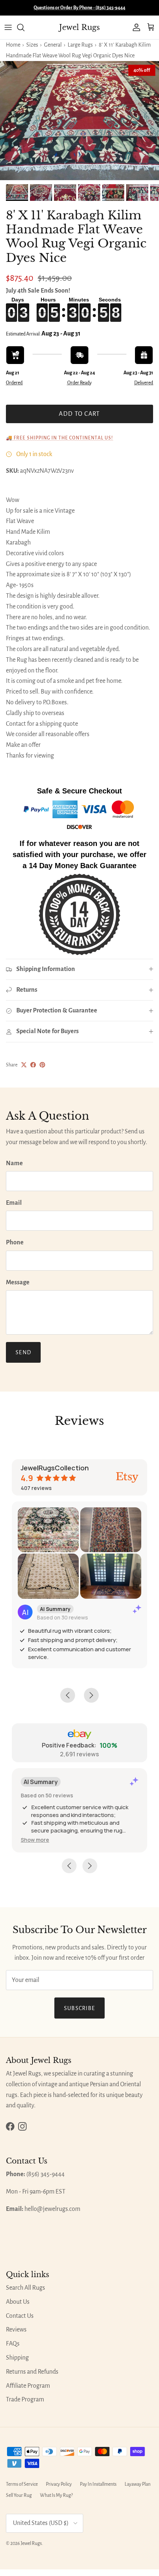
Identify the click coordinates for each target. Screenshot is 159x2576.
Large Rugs (80, 45)
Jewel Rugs (31, 2543)
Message (18, 1282)
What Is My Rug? (56, 2495)
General (53, 45)
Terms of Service (22, 2484)
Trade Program (25, 2400)
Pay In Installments (98, 2484)
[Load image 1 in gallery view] (79, 121)
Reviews (16, 2330)
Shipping (17, 2358)
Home (13, 45)
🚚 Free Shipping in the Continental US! (60, 438)
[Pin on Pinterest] (42, 1065)
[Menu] (8, 27)
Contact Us (20, 2316)
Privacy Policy (59, 2484)
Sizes (32, 45)
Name (14, 1163)
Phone (15, 1243)
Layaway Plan (138, 2484)
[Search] (24, 27)
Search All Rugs (26, 2288)
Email (14, 1203)
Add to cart (79, 414)
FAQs (13, 2344)
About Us (18, 2302)
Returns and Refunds (32, 2372)
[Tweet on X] (24, 1065)
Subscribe (80, 2008)
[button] (35, 1840)
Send (23, 1352)
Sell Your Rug (19, 2495)
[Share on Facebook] (33, 1065)
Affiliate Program (28, 2386)
